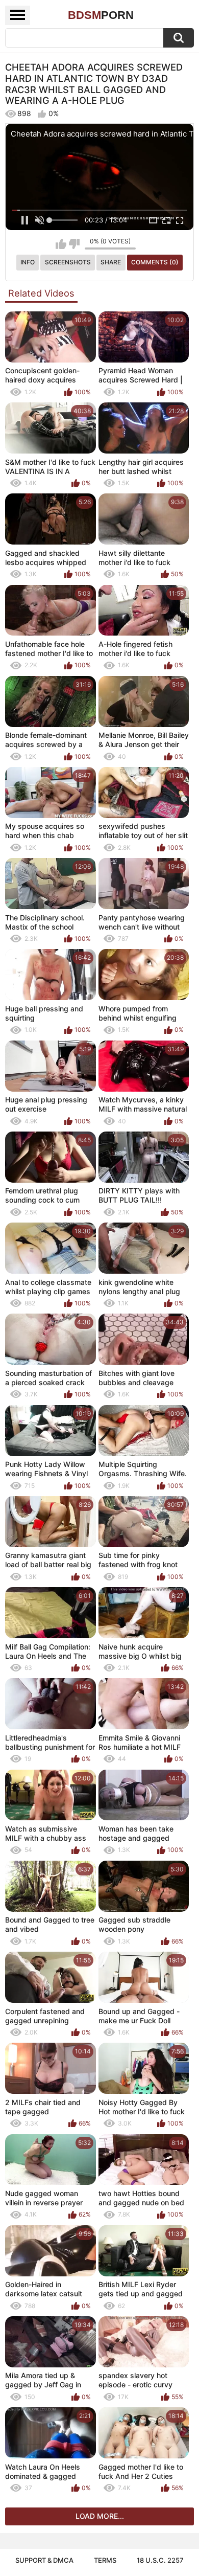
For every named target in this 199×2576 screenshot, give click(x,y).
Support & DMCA (44, 2560)
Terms (105, 2560)
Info (28, 262)
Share (111, 262)
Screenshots (68, 262)
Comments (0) (155, 262)
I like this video (61, 244)
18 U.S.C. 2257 (160, 2560)
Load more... (100, 2516)
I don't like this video (74, 244)
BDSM (101, 15)
